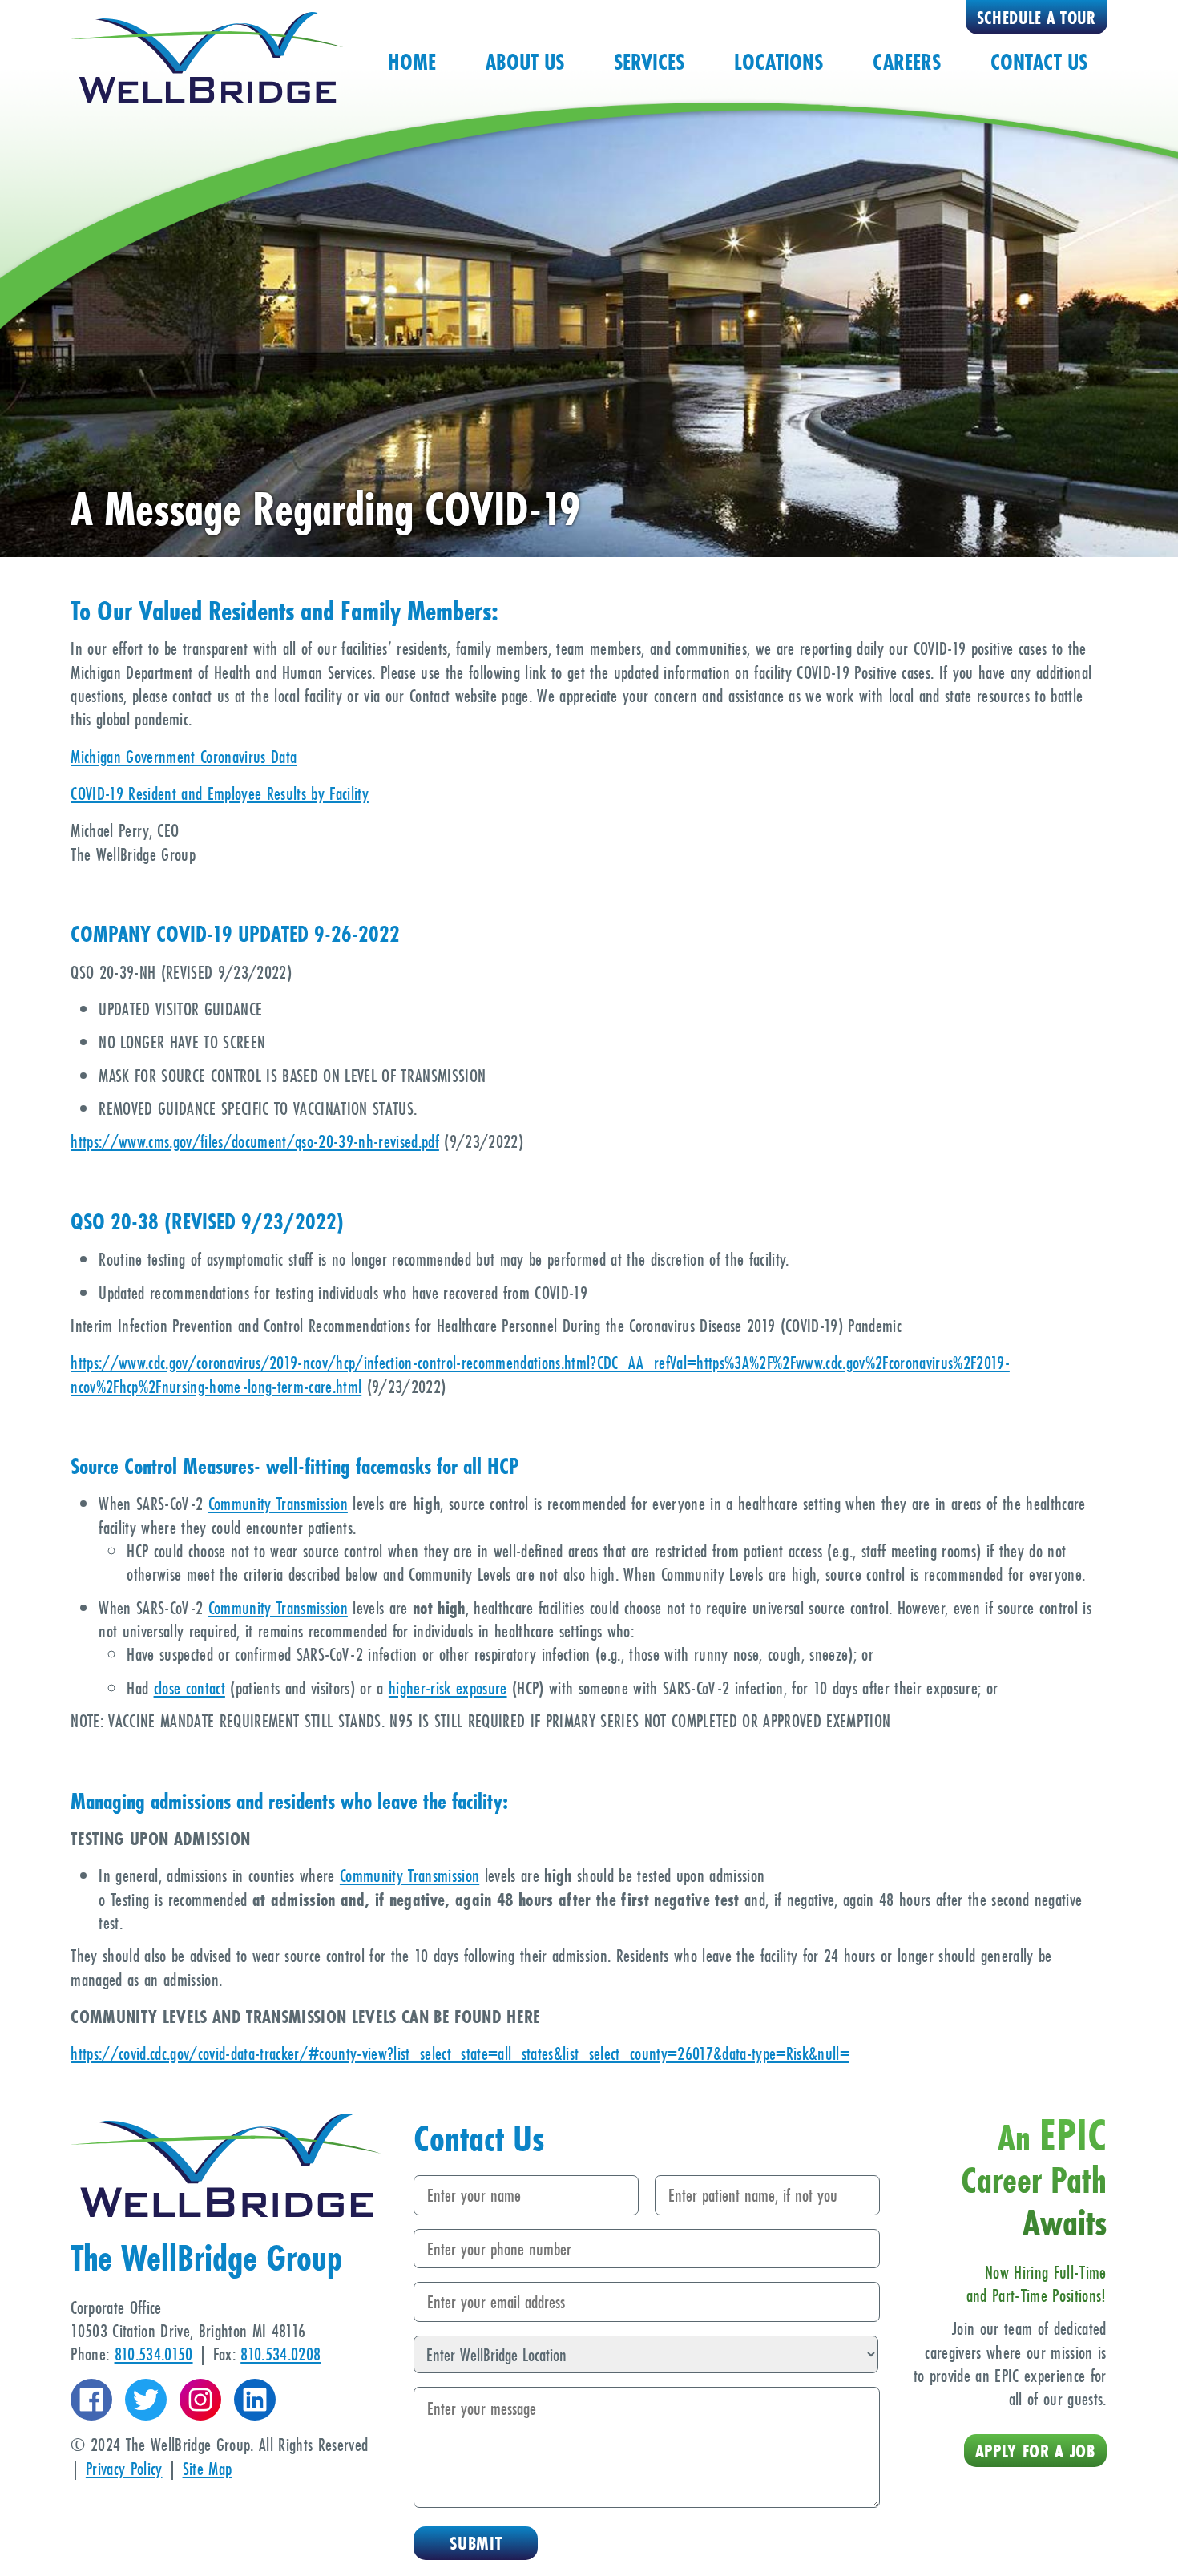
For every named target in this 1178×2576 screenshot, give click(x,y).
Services (649, 62)
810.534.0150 (154, 2354)
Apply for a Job (1035, 2451)
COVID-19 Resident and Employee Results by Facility (220, 793)
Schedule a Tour (1037, 18)
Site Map (208, 2468)
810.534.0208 (280, 2354)
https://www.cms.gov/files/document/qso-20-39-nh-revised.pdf (255, 1141)
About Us (525, 62)
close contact (190, 1688)
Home (412, 62)
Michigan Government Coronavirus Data (184, 756)
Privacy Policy (124, 2468)
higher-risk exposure (448, 1688)
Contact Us (1039, 62)
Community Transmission (278, 1503)
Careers (907, 62)
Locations (779, 62)
